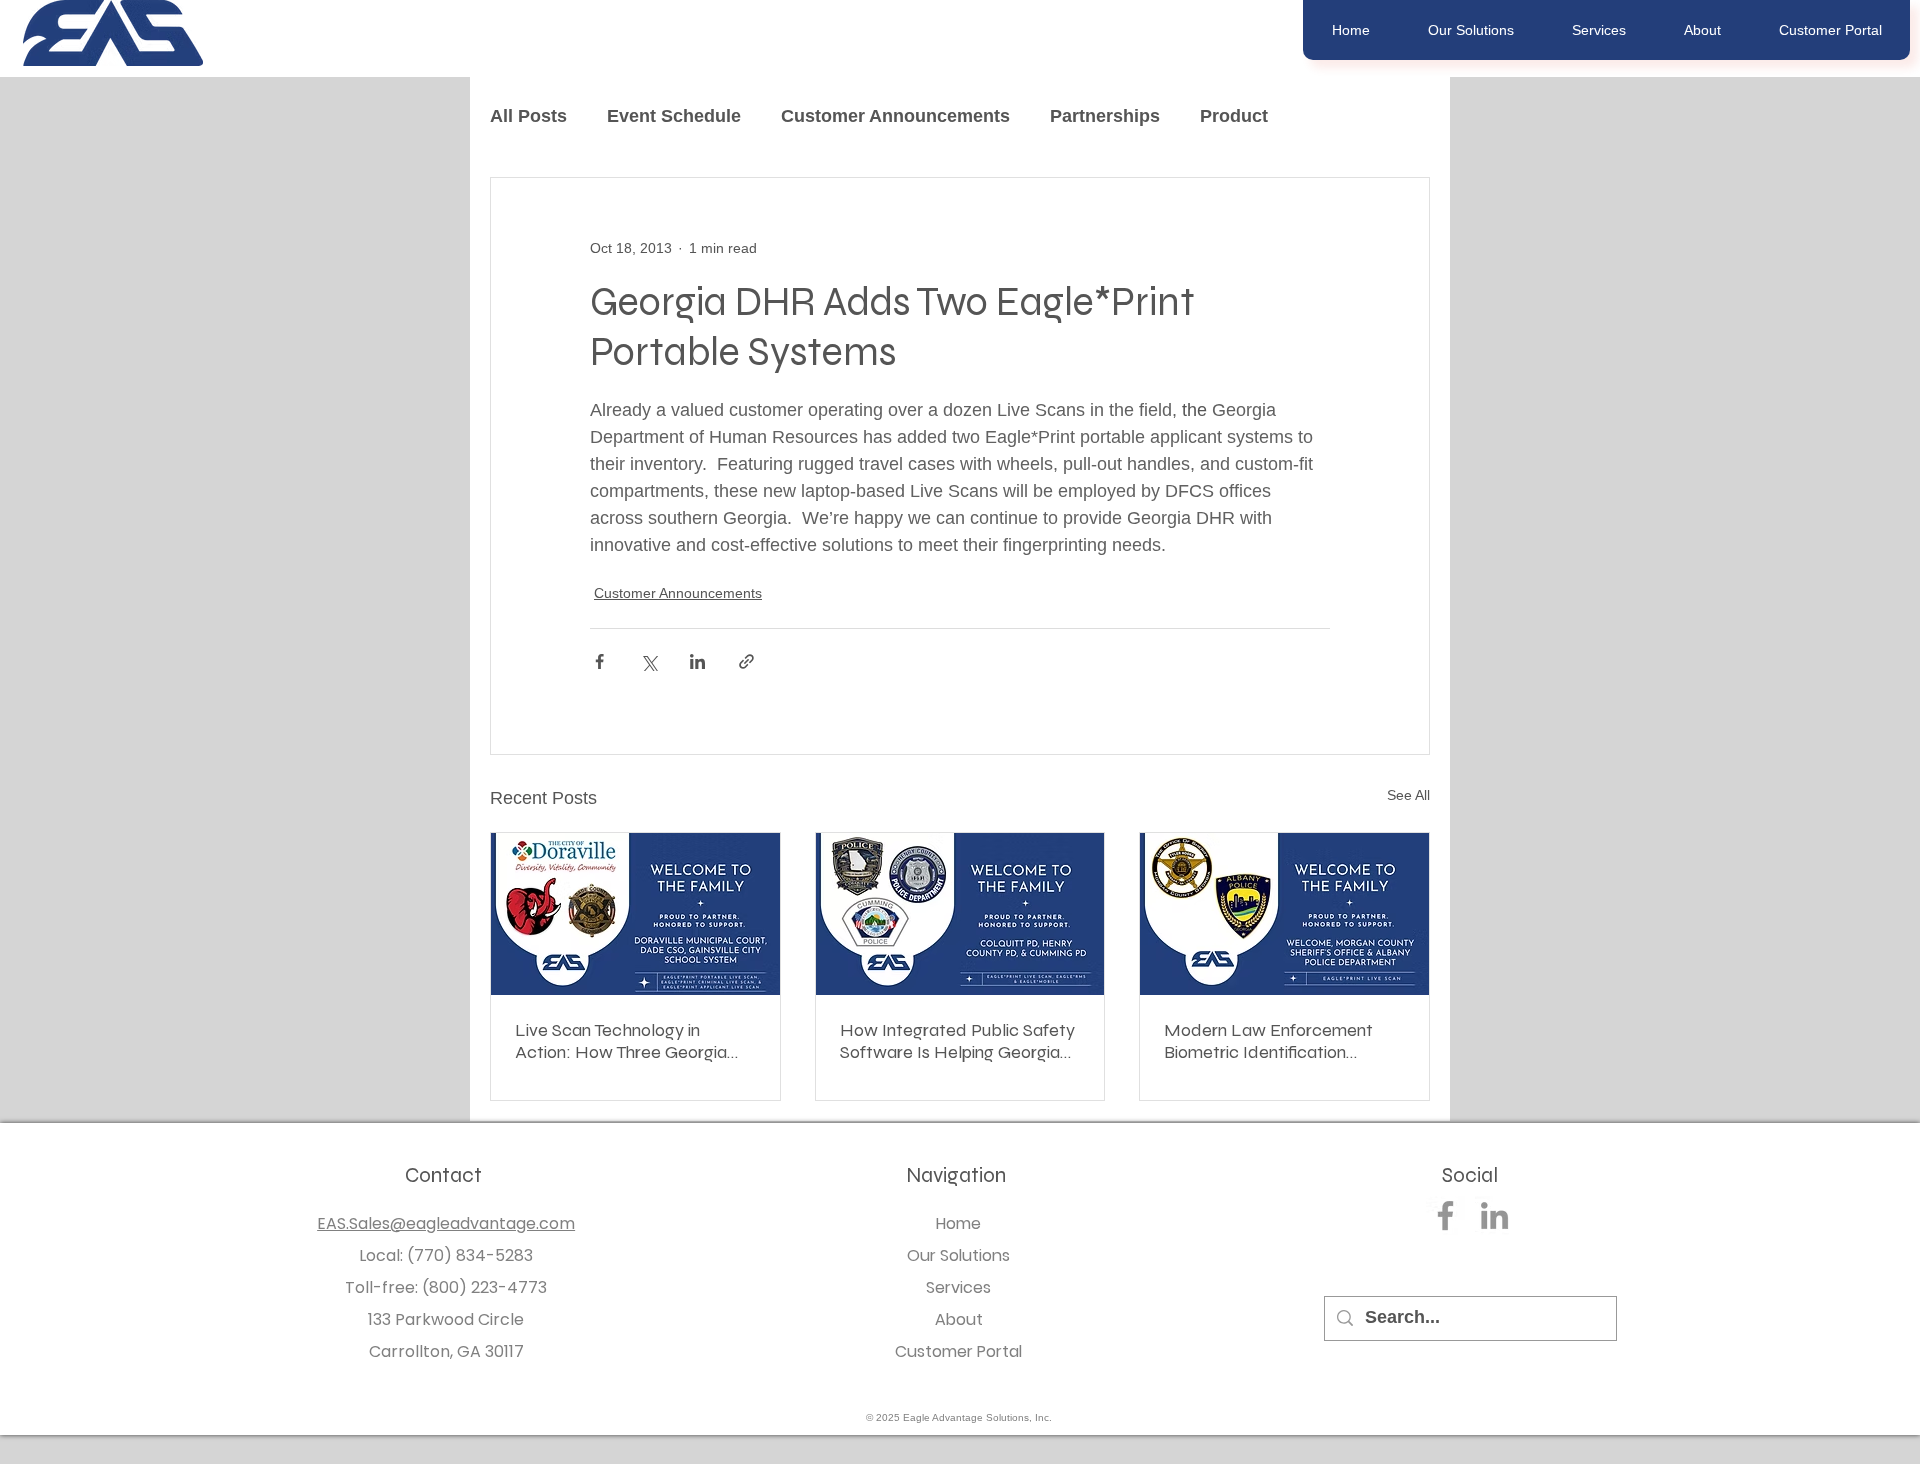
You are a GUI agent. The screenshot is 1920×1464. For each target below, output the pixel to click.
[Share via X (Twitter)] (648, 661)
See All (1408, 795)
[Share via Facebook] (599, 661)
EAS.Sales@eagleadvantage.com (446, 1223)
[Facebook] (1445, 1215)
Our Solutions (958, 1255)
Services (958, 1287)
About (959, 1319)
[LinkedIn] (1494, 1215)
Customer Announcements (895, 116)
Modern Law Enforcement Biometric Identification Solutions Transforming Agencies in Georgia (1268, 1041)
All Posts (528, 116)
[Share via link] (746, 661)
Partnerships (1105, 116)
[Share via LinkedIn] (697, 661)
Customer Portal (958, 1351)
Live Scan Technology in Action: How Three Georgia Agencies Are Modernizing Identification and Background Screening (633, 1041)
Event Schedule (674, 116)
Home (958, 1223)
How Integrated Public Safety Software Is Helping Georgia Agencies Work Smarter (957, 1041)
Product (1234, 116)
